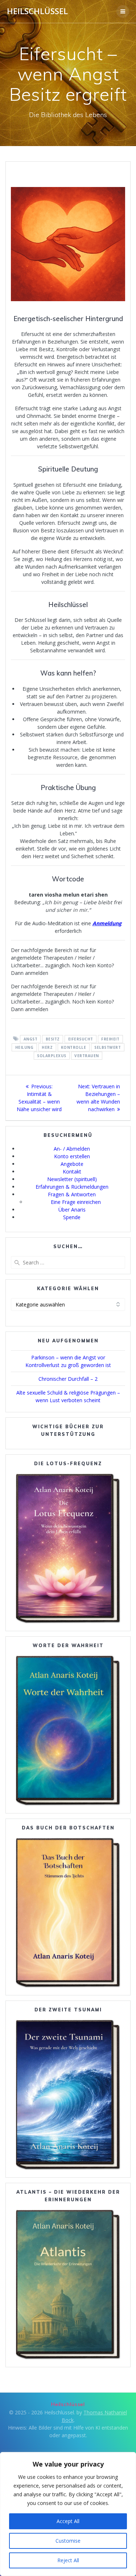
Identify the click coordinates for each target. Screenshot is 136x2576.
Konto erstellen (72, 1156)
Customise (68, 2541)
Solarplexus (52, 1056)
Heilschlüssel (37, 11)
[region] (68, 2514)
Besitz (53, 1039)
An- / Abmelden (72, 1149)
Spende (72, 1217)
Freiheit (110, 1039)
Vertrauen (87, 1056)
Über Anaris (72, 1210)
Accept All (68, 2521)
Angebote (72, 1164)
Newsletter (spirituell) (72, 1179)
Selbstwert (108, 1047)
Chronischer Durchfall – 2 (68, 1379)
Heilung (24, 1047)
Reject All (68, 2560)
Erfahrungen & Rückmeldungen (72, 1187)
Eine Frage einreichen (76, 1202)
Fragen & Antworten (72, 1194)
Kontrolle (74, 1047)
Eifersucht (81, 1039)
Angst (31, 1039)
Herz (47, 1047)
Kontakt (72, 1171)
